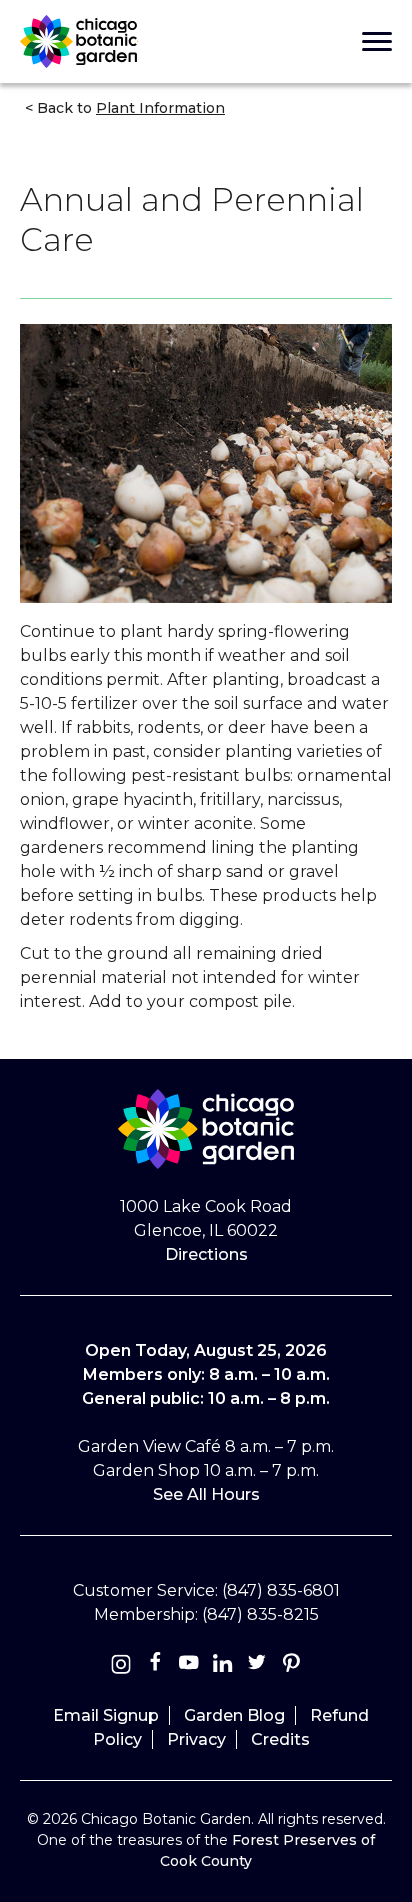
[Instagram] (121, 1666)
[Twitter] (259, 1666)
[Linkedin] (223, 1666)
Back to (129, 108)
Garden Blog (234, 1715)
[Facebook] (157, 1666)
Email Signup (106, 1715)
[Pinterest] (291, 1666)
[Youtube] (189, 1666)
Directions (206, 1254)
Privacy (196, 1739)
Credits (280, 1739)
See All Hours (206, 1494)
